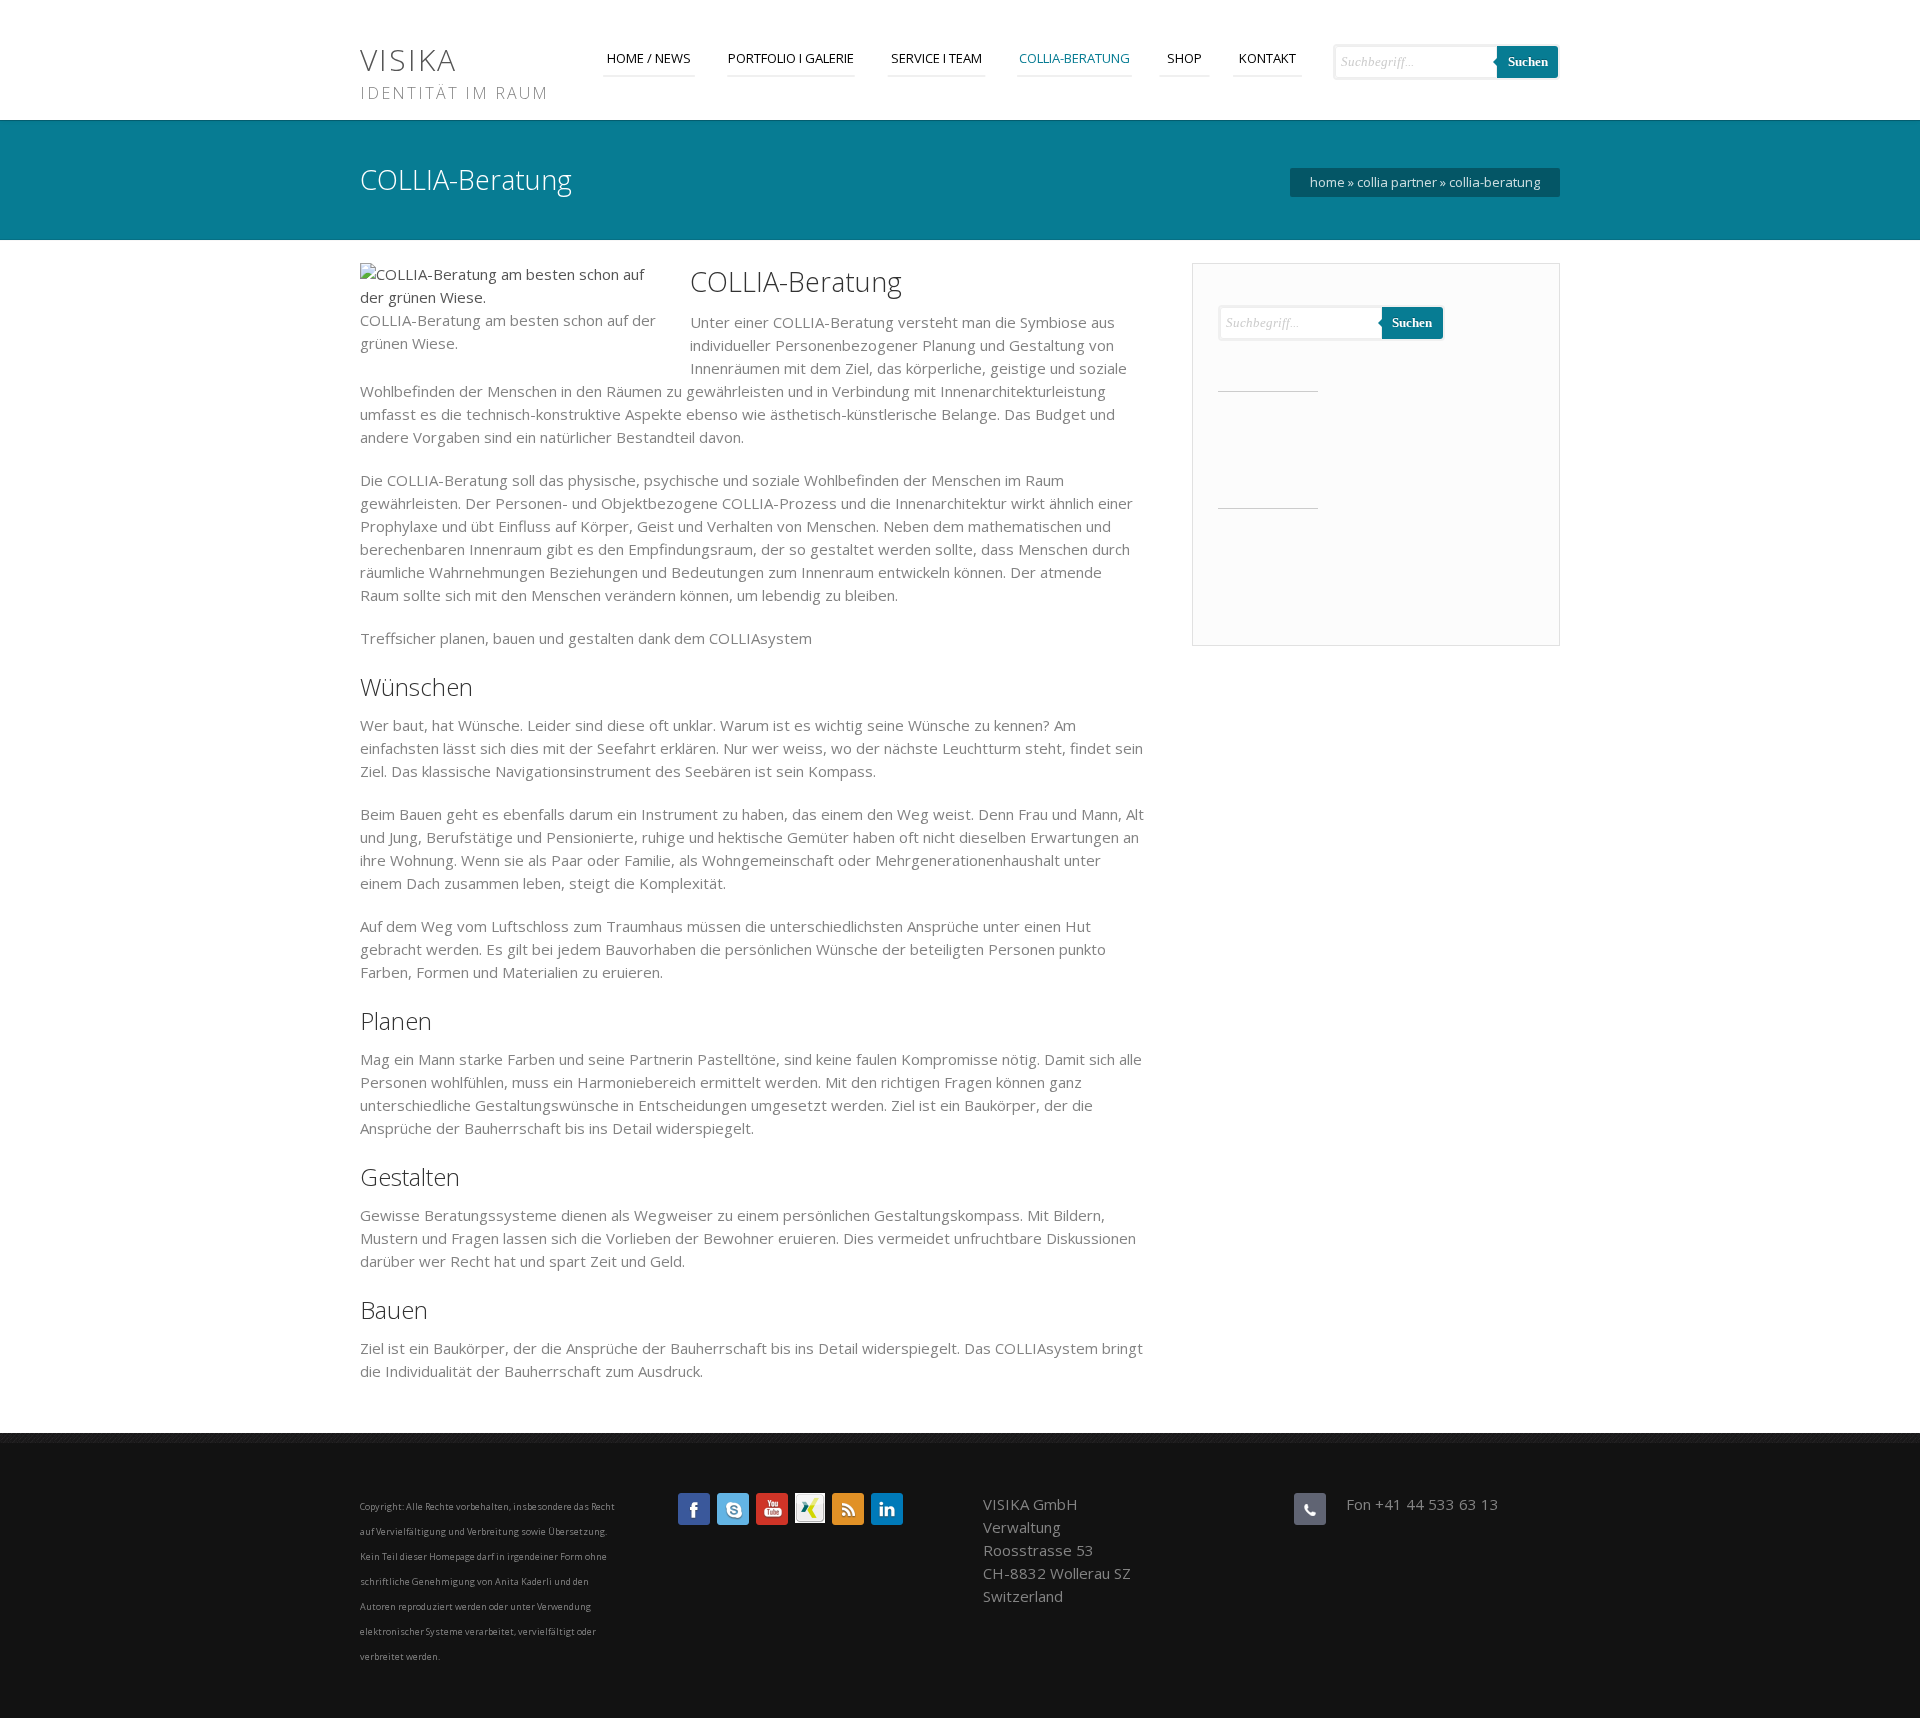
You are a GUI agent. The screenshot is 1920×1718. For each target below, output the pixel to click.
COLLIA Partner (1397, 182)
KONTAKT (1267, 58)
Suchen (1528, 61)
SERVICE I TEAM (936, 58)
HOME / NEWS (649, 58)
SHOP (1184, 58)
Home (1327, 182)
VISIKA (408, 59)
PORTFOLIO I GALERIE (791, 58)
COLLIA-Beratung (1074, 58)
